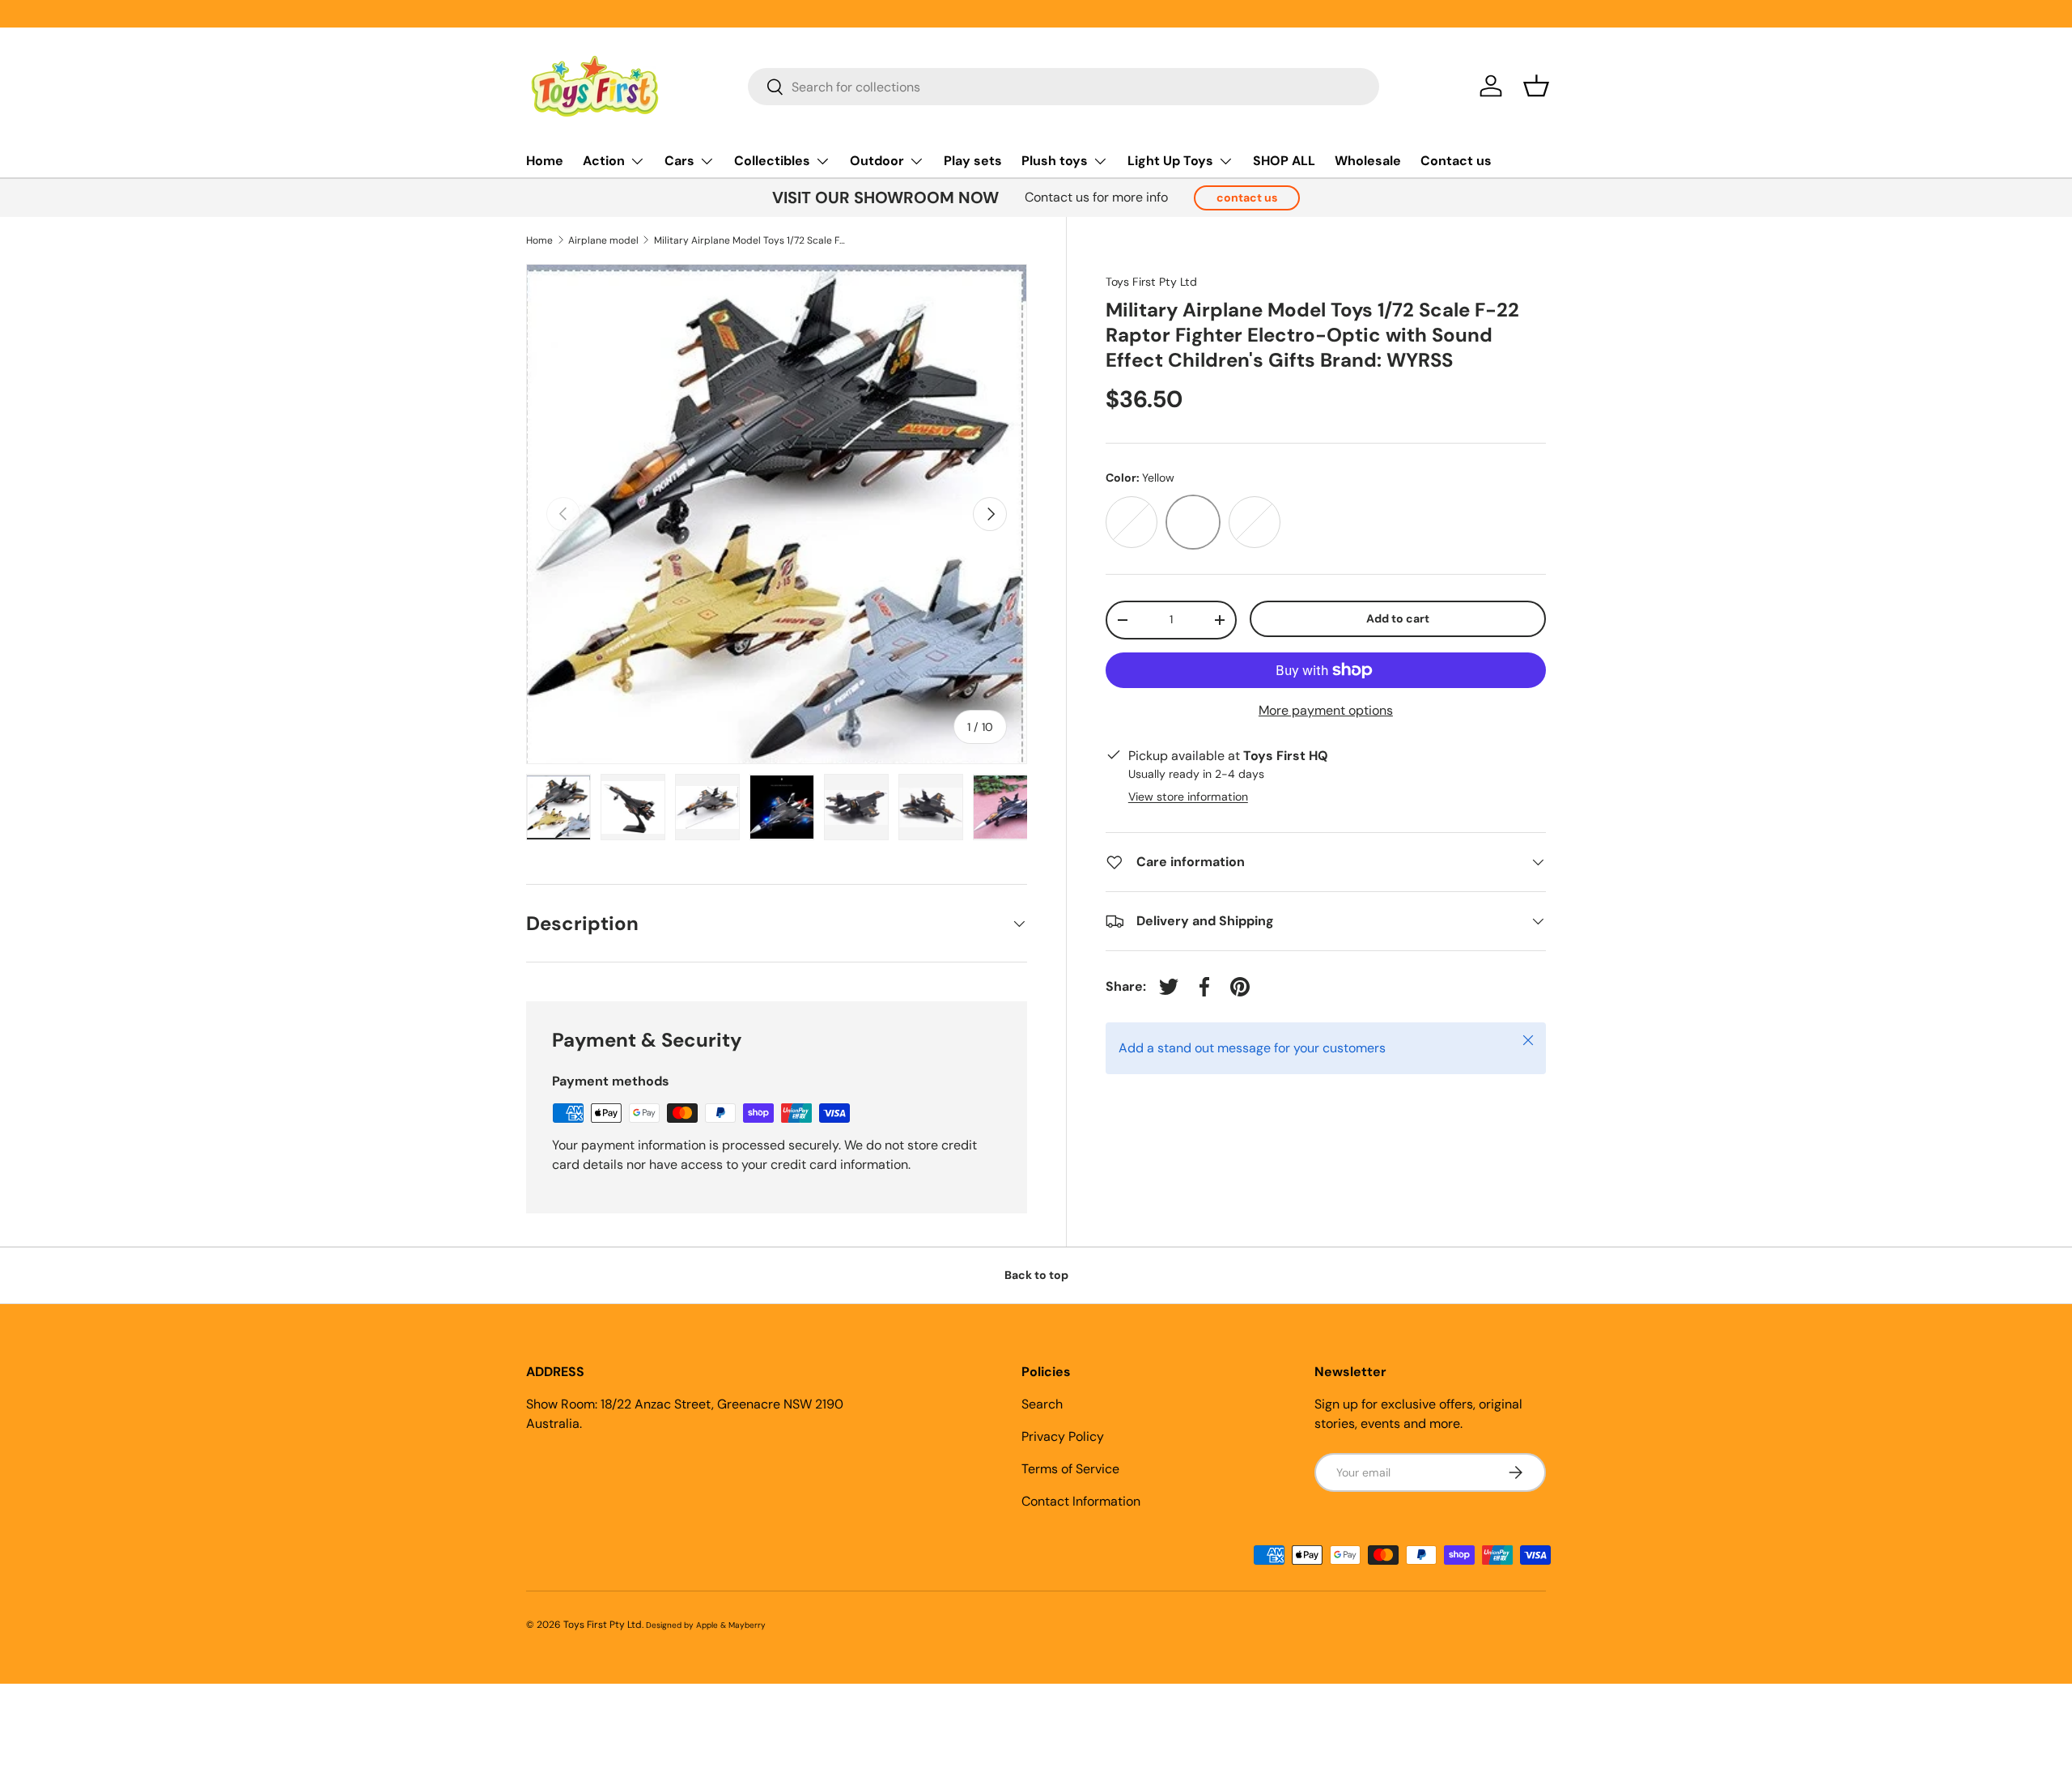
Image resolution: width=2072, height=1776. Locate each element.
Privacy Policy (1063, 1436)
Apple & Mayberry (731, 1625)
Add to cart (1398, 618)
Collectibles (772, 161)
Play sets (973, 161)
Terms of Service (1070, 1469)
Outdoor (877, 161)
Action (604, 161)
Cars (679, 161)
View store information (1188, 797)
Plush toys (1055, 161)
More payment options (1326, 710)
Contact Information (1081, 1501)
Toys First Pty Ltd (1151, 282)
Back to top (1036, 1275)
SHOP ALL (1284, 161)
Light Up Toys (1170, 161)
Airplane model (603, 240)
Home (545, 161)
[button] (1536, 86)
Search (1042, 1404)
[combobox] (1064, 87)
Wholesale (1368, 161)
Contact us (1456, 161)
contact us (1247, 198)
